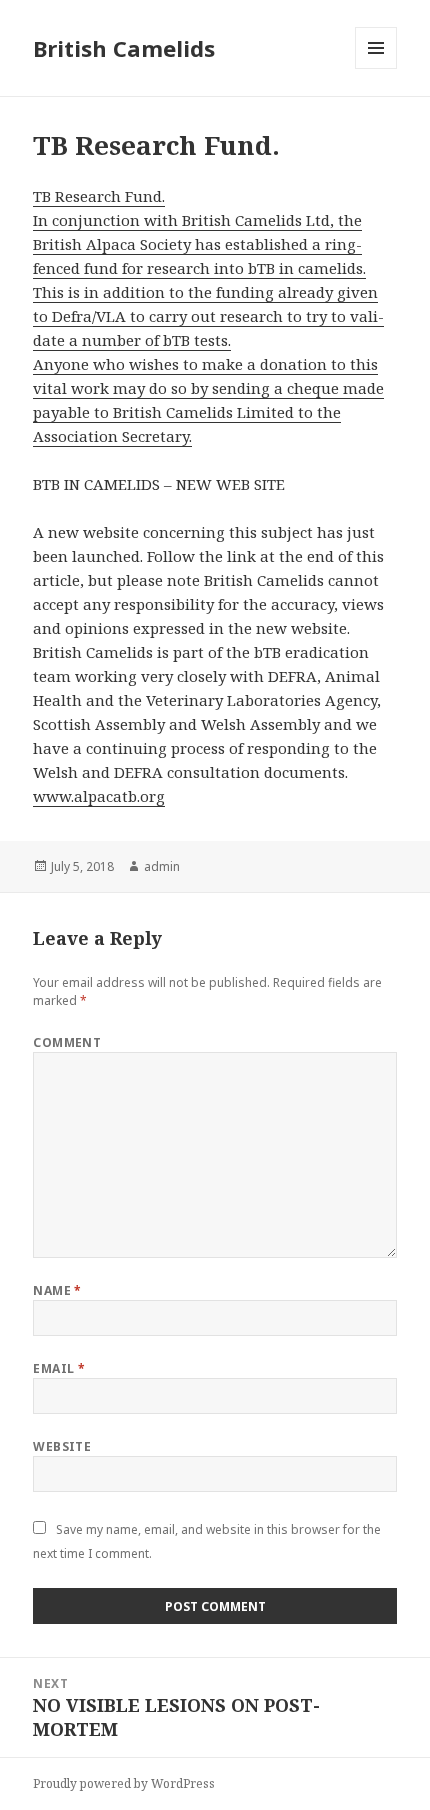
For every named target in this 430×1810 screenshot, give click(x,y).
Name (57, 1290)
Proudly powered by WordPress (124, 1783)
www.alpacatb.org (99, 796)
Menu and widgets (376, 68)
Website (62, 1446)
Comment (67, 1042)
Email (59, 1368)
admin (162, 866)
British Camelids (124, 48)
